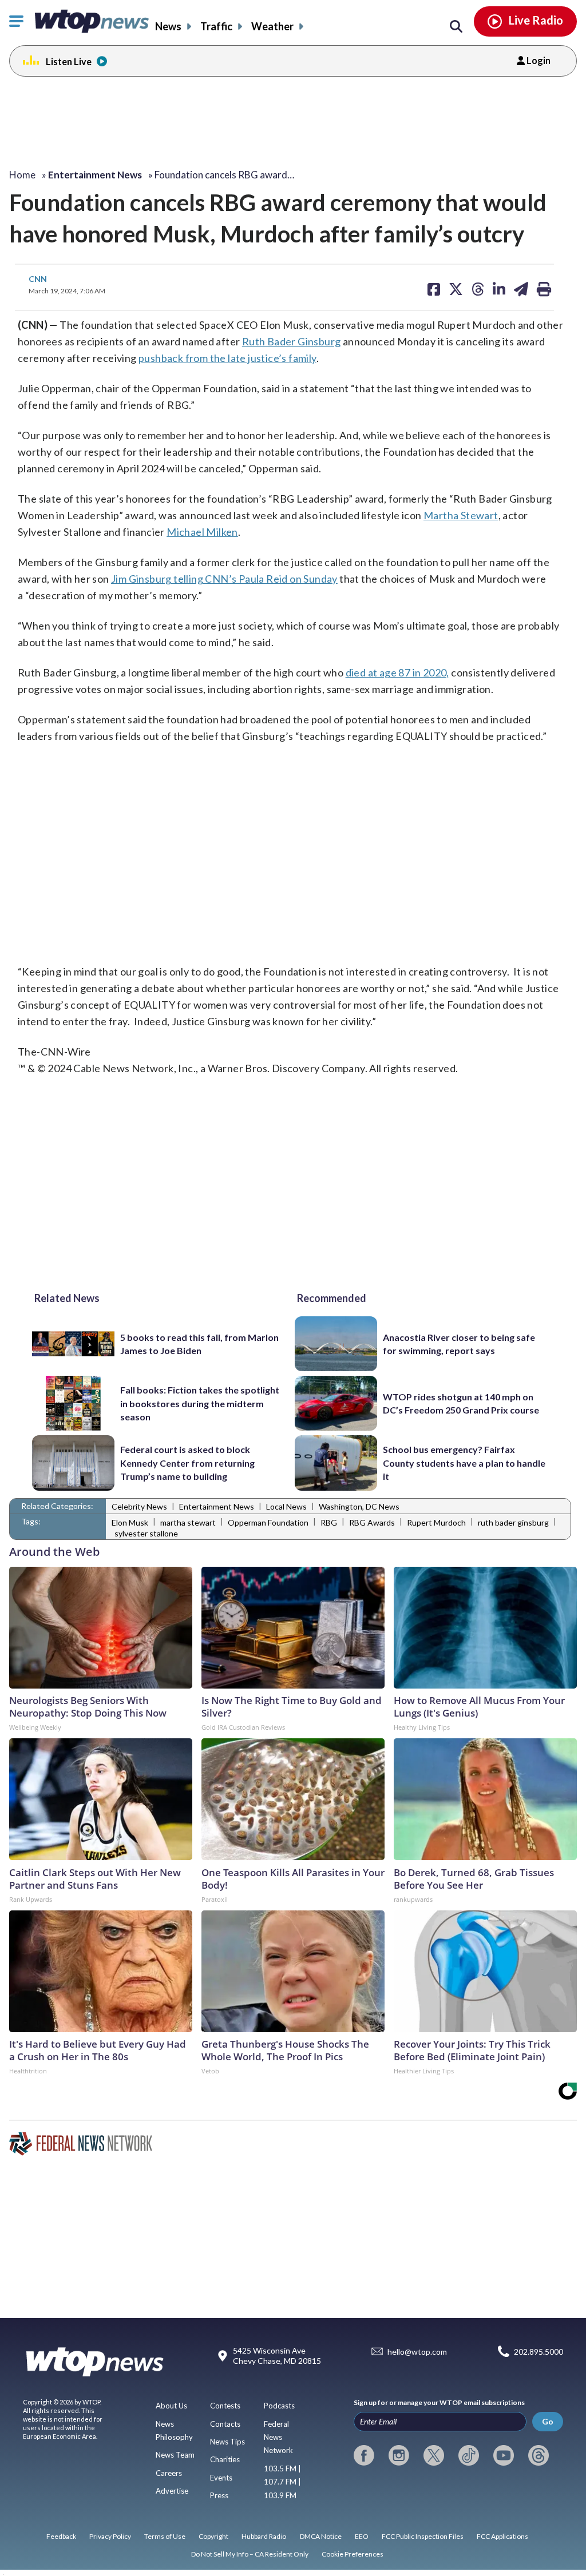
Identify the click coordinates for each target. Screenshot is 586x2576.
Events (221, 2478)
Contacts (225, 2424)
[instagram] (399, 2455)
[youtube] (504, 2455)
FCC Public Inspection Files (423, 2536)
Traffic (216, 26)
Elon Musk (130, 1522)
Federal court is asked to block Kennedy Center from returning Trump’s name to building (187, 1463)
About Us (171, 2406)
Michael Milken (202, 532)
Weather (272, 26)
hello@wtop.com (417, 2352)
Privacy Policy (110, 2536)
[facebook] (364, 2455)
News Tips (227, 2442)
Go (548, 2421)
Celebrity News (139, 1506)
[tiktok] (469, 2455)
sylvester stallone (146, 1533)
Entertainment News (217, 1506)
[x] (434, 2455)
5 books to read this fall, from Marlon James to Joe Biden (199, 1344)
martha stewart (188, 1522)
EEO (362, 2536)
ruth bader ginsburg (513, 1522)
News (168, 26)
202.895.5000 (539, 2352)
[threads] (539, 2455)
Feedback (61, 2536)
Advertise (172, 2491)
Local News (286, 1506)
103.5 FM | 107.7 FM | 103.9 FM (282, 2482)
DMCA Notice (321, 2536)
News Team (175, 2455)
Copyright (213, 2536)
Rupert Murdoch (436, 1522)
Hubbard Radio (264, 2536)
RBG (329, 1522)
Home (22, 175)
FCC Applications (502, 2536)
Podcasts (279, 2406)
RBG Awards (372, 1522)
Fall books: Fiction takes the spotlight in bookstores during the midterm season (200, 1403)
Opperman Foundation (268, 1522)
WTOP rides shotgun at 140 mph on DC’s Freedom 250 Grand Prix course (461, 1403)
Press (219, 2495)
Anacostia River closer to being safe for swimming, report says (459, 1344)
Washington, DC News (359, 1506)
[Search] (456, 27)
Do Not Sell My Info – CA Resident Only (250, 2554)
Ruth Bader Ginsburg (292, 341)
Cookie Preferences (353, 2554)
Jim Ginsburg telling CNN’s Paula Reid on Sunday (224, 579)
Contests (225, 2406)
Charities (225, 2459)
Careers (169, 2473)
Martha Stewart (461, 515)
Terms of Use (165, 2536)
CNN (38, 279)
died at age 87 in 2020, (397, 672)
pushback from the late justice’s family (227, 358)
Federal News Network (278, 2437)
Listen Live (69, 61)
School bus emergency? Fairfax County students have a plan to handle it (464, 1463)
